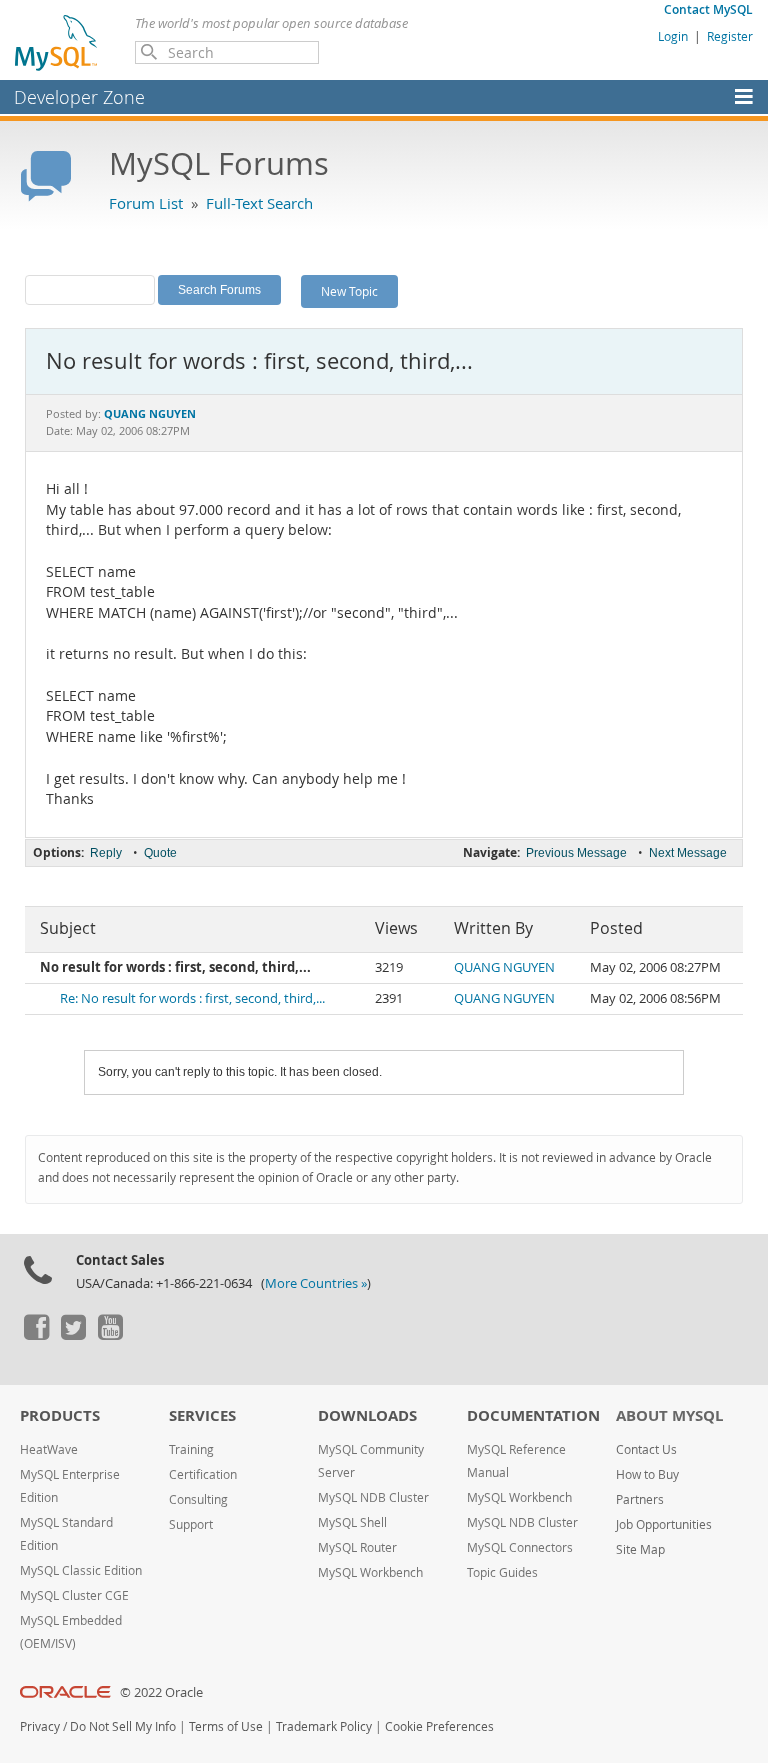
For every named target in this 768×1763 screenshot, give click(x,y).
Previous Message (576, 853)
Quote (160, 853)
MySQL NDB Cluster (373, 1497)
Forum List (146, 203)
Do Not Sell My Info (123, 1726)
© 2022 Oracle (161, 1692)
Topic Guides (502, 1572)
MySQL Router (357, 1547)
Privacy (40, 1726)
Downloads (367, 1415)
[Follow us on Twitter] (73, 1335)
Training (191, 1449)
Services (202, 1415)
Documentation (533, 1415)
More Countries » (316, 1283)
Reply (106, 853)
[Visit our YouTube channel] (110, 1335)
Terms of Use (226, 1726)
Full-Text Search (259, 203)
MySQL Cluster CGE (74, 1595)
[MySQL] (57, 42)
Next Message (688, 853)
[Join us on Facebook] (36, 1335)
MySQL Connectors (520, 1547)
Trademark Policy (324, 1726)
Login (673, 36)
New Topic (349, 291)
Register (730, 36)
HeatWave (49, 1449)
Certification (203, 1474)
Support (191, 1524)
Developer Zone (79, 97)
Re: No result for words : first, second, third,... (192, 998)
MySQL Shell (352, 1522)
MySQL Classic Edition (81, 1570)
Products (60, 1415)
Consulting (198, 1499)
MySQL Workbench (370, 1572)
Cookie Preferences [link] (439, 1726)
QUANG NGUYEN (504, 967)
